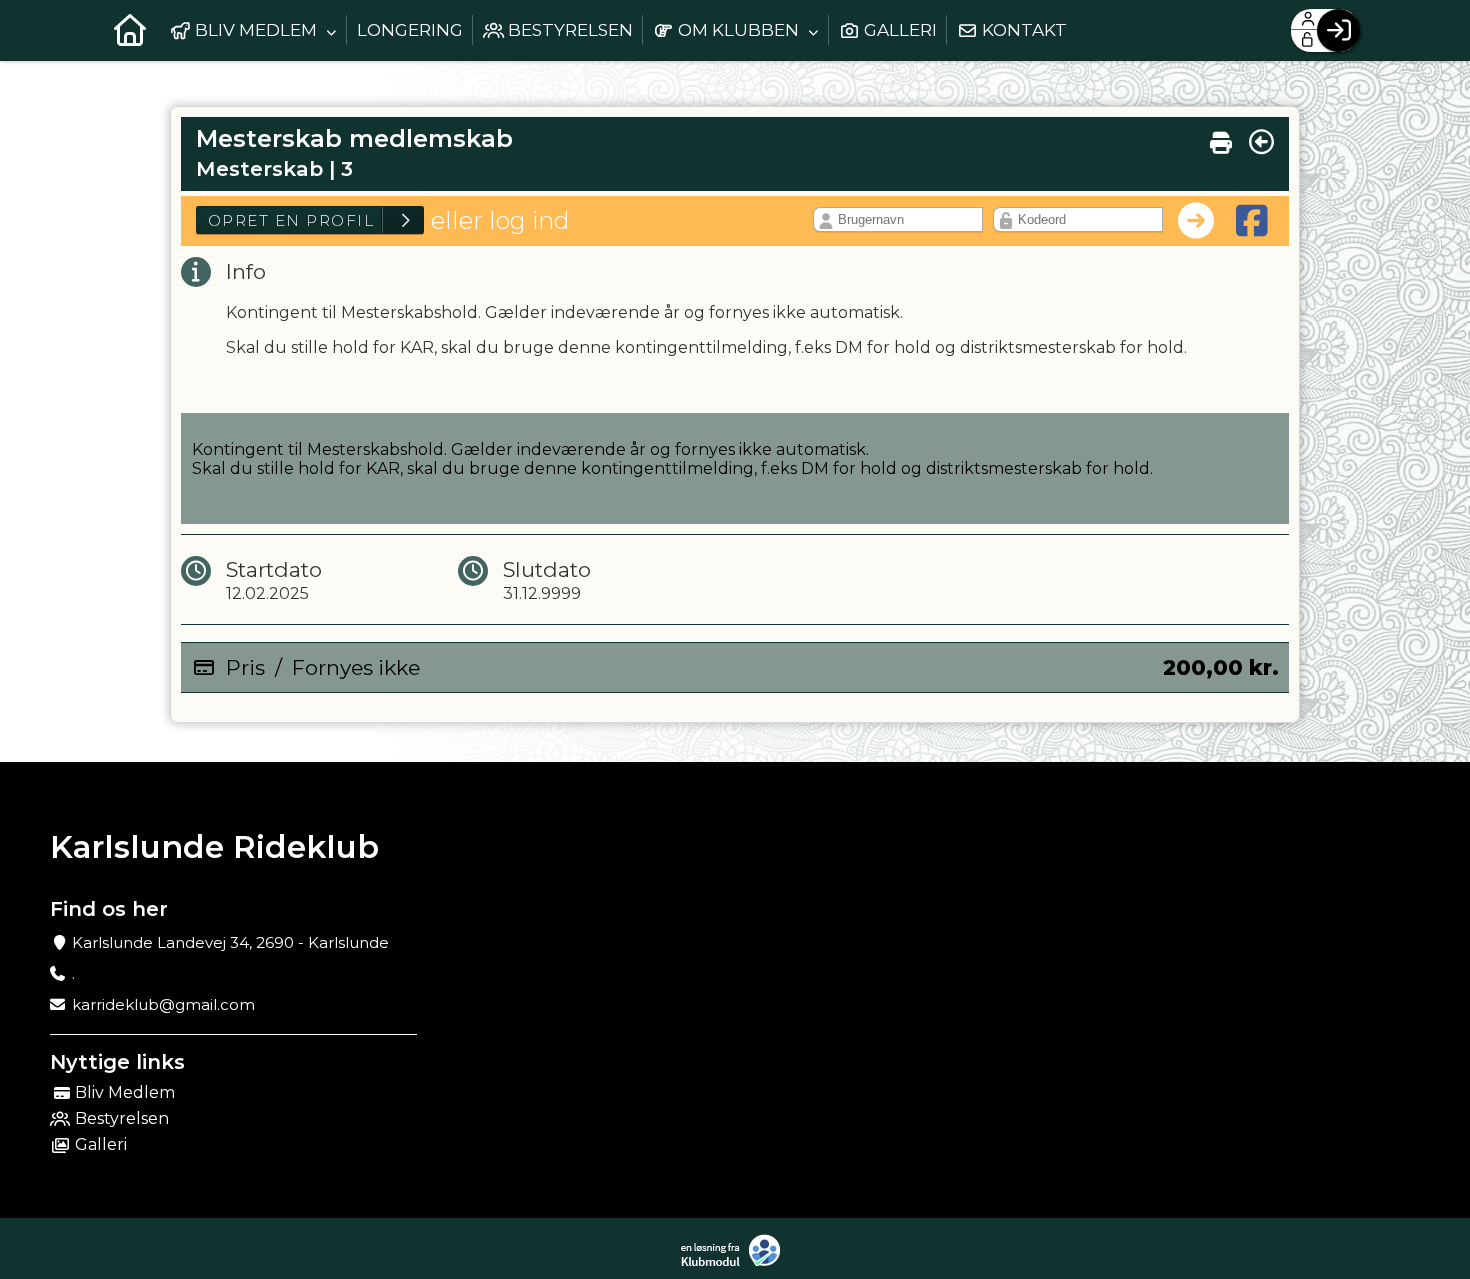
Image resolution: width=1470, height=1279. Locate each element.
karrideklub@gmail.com (163, 1004)
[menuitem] (130, 30)
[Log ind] (1338, 30)
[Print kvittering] (1221, 138)
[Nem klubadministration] (735, 1250)
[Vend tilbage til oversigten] (1261, 142)
